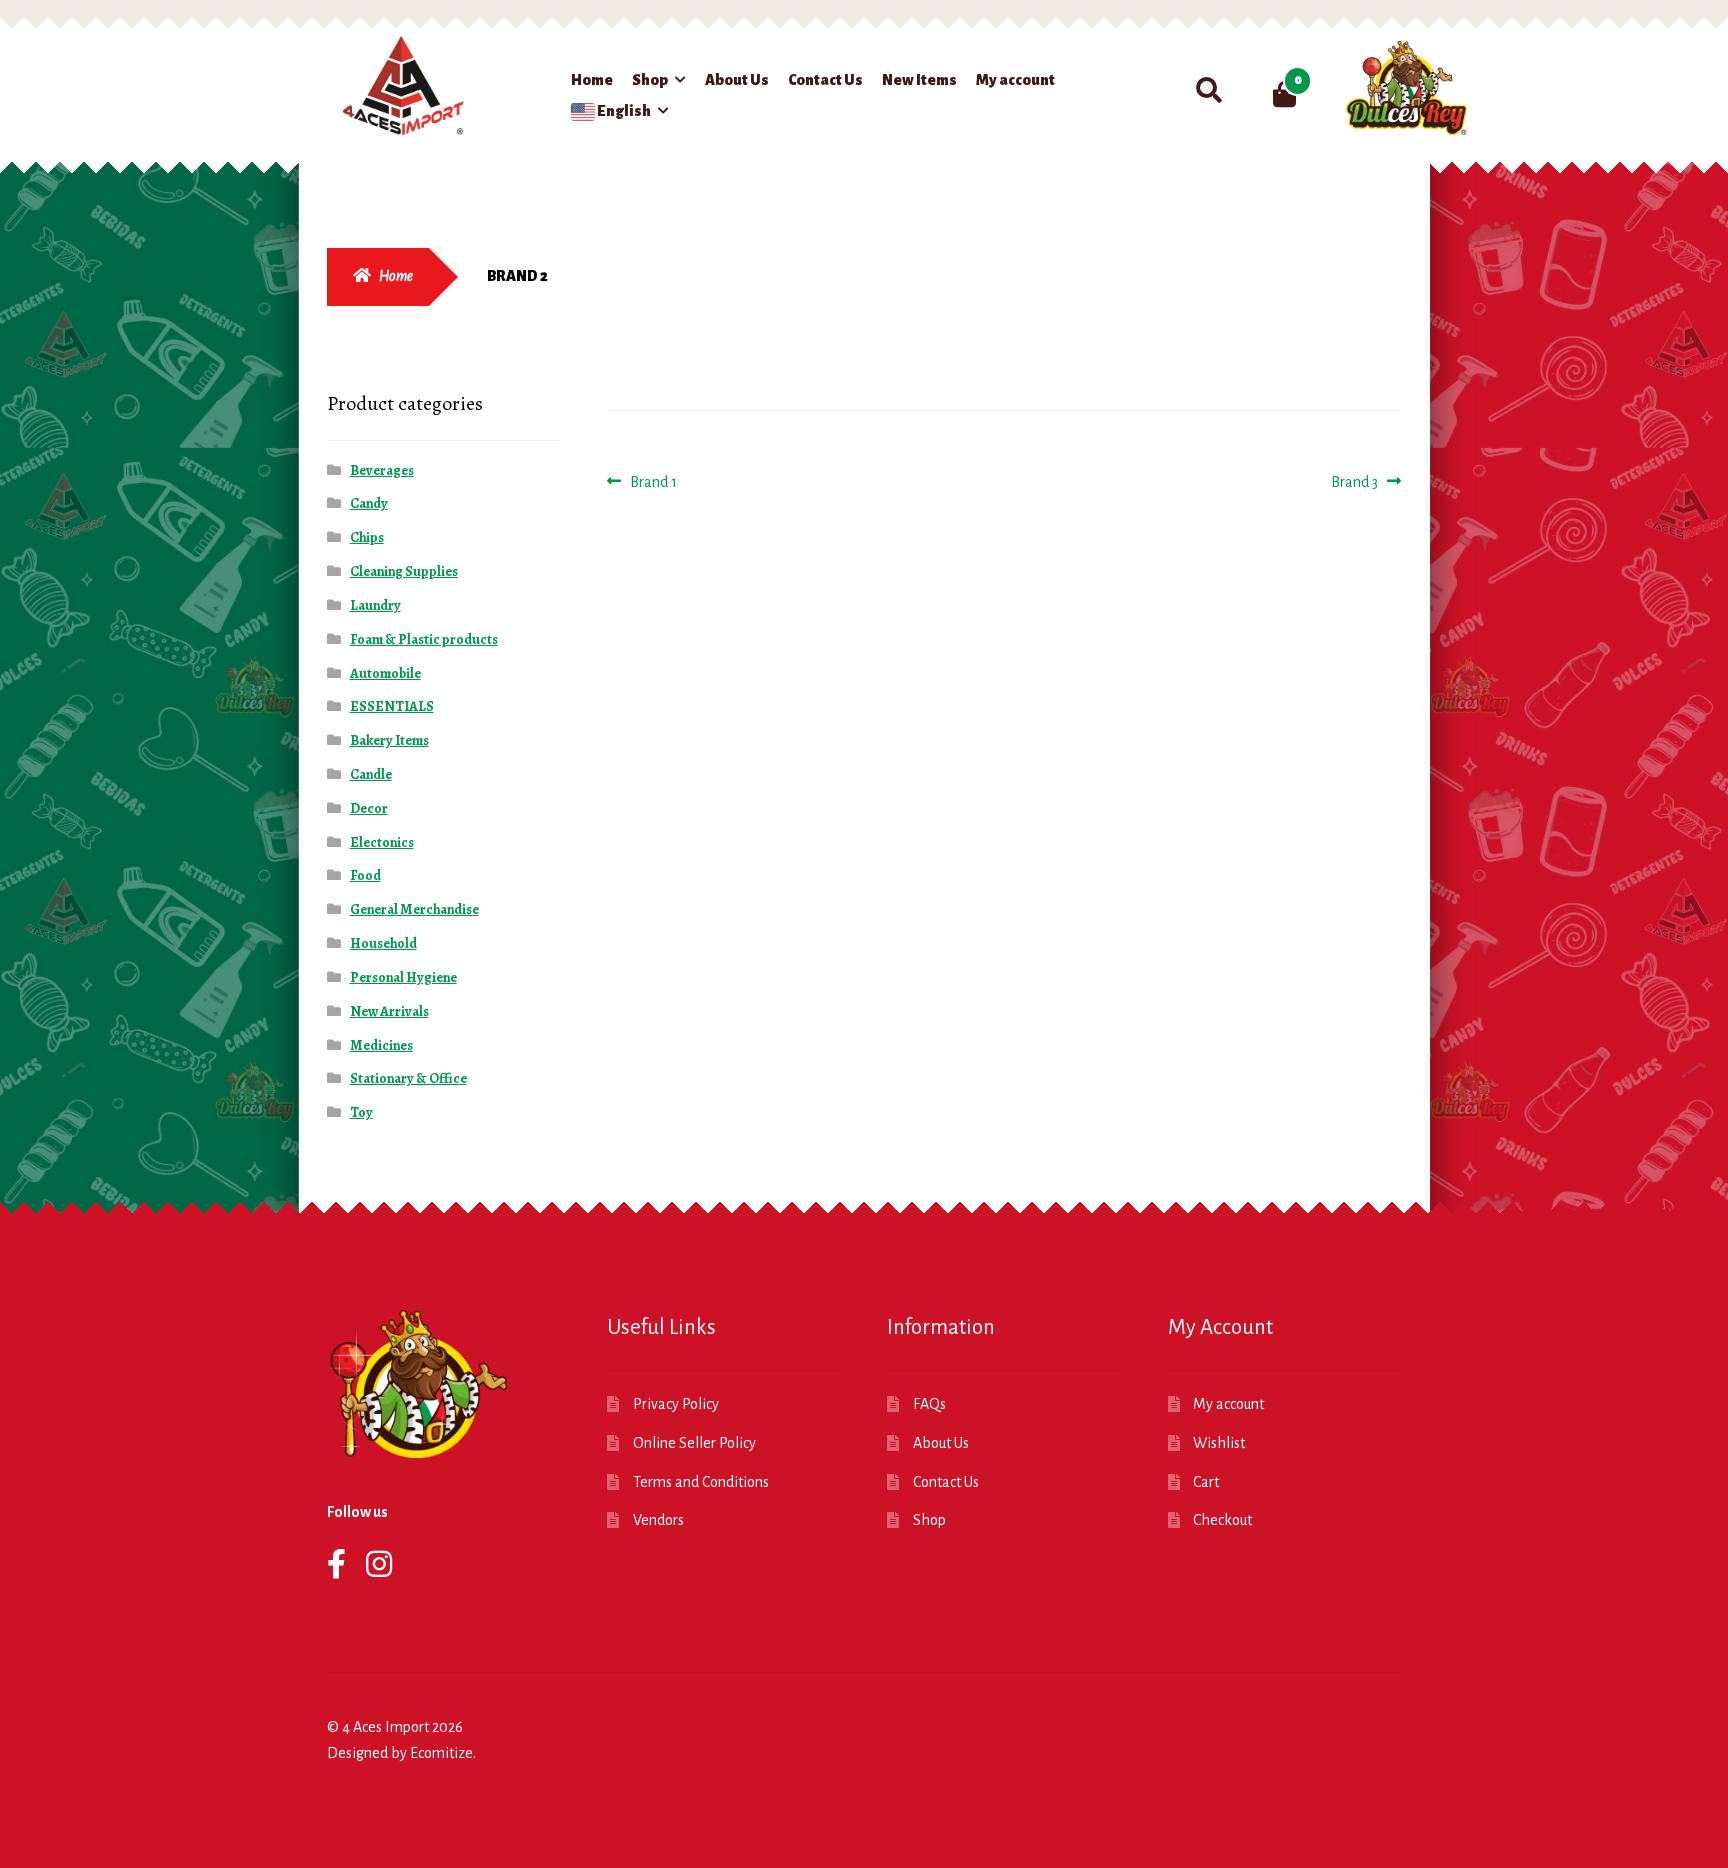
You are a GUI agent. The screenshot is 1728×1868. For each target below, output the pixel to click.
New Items (919, 80)
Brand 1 (653, 484)
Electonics (382, 842)
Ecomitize (441, 1753)
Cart (1206, 1482)
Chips (367, 537)
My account (1015, 80)
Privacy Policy (676, 1404)
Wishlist (1219, 1443)
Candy (369, 503)
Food (365, 875)
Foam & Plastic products (424, 639)
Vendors (658, 1520)
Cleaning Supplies (404, 571)
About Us (737, 80)
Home (592, 80)
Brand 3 (1354, 484)
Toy (361, 1112)
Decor (369, 808)
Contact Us (825, 80)
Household (383, 943)
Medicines (381, 1045)
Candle (371, 774)
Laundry (375, 605)
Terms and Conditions (701, 1482)
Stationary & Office (408, 1078)
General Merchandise (414, 909)
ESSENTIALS (392, 706)
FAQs (929, 1404)
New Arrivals (389, 1011)
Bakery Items (389, 740)
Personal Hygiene (403, 977)
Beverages (382, 470)
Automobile (385, 673)
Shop (650, 80)
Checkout (1222, 1520)
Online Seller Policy (694, 1443)
